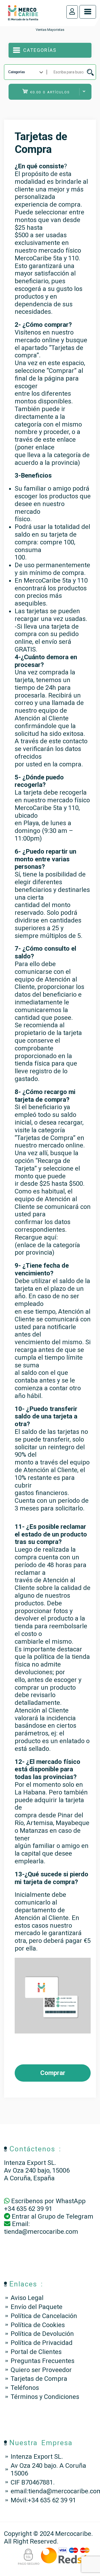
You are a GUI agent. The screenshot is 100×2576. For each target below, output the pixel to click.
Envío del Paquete (37, 2307)
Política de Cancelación (44, 2316)
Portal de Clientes (36, 2352)
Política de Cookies (38, 2325)
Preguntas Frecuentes (43, 2361)
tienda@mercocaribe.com (41, 2232)
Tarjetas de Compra (39, 2379)
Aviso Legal (27, 2298)
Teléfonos (25, 2388)
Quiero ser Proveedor (41, 2370)
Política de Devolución (42, 2334)
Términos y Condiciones (45, 2397)
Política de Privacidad (42, 2343)
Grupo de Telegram (66, 2216)
